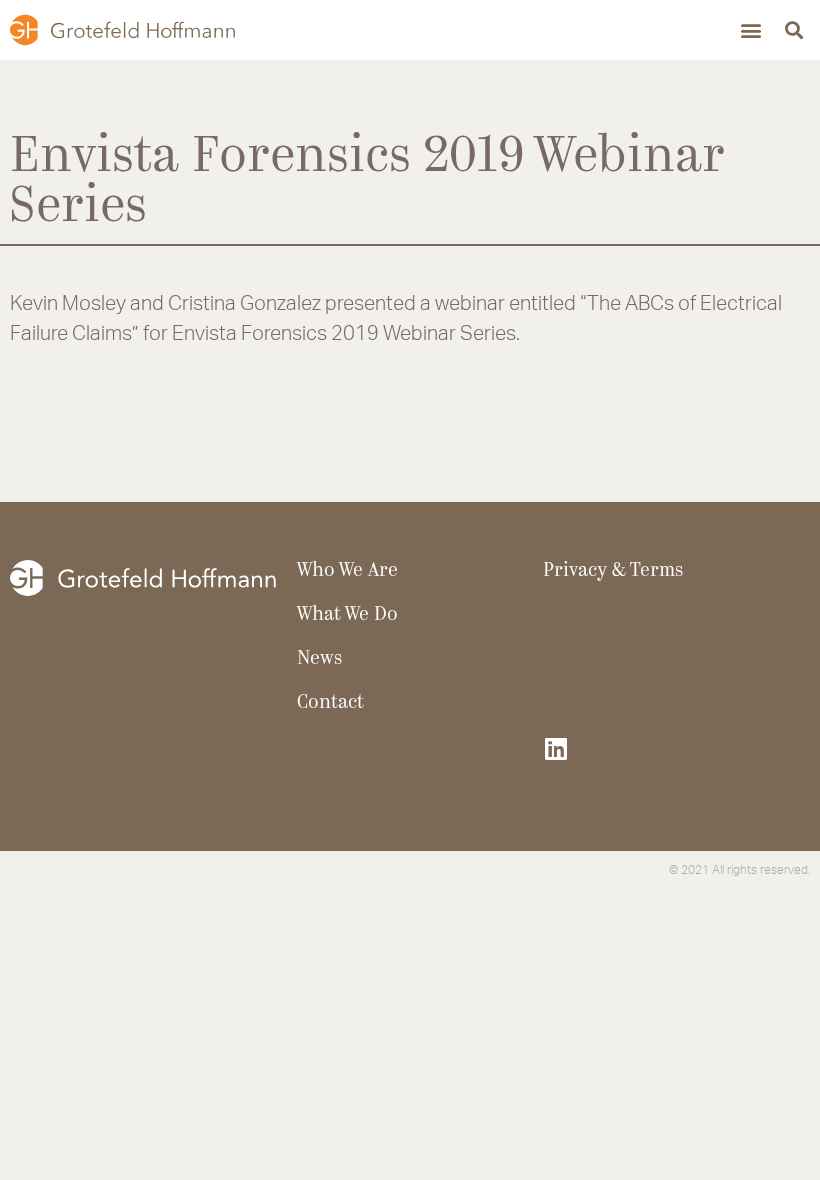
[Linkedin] (555, 748)
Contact (330, 703)
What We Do (347, 615)
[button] (750, 30)
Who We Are (347, 571)
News (319, 659)
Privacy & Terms (613, 571)
